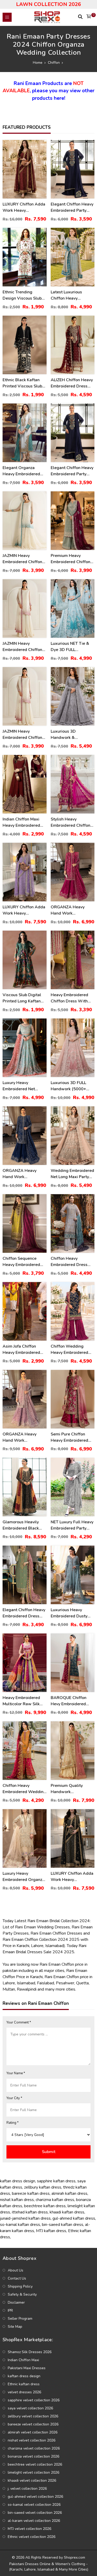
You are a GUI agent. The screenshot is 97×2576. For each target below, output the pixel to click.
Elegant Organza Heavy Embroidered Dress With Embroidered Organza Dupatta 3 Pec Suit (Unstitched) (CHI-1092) (24, 471)
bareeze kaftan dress (31, 2193)
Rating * (13, 2123)
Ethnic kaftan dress (24, 2384)
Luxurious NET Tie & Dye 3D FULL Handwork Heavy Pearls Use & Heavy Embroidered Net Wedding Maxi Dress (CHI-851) (71, 647)
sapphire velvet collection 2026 (34, 2400)
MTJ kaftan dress (51, 2231)
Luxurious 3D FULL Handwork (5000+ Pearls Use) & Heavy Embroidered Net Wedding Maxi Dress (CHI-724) (71, 1086)
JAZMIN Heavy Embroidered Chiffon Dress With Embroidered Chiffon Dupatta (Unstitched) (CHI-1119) (23, 647)
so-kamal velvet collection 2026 (34, 2505)
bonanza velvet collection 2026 (33, 2456)
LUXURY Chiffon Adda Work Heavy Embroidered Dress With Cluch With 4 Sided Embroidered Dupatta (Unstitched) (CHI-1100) (24, 207)
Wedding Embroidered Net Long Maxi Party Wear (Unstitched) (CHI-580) (72, 1174)
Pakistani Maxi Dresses (27, 2368)
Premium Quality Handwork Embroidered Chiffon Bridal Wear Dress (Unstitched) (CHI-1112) (70, 1789)
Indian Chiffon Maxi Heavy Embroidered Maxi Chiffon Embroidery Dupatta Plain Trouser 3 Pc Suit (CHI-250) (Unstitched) (24, 822)
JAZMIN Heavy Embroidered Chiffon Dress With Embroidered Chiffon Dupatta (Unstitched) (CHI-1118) (23, 559)
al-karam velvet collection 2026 (34, 2521)
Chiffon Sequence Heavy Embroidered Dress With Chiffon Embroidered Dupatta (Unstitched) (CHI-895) (23, 1262)
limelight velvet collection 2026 (33, 2472)
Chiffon (54, 63)
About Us (16, 2270)
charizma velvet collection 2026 (34, 2448)
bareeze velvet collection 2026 (33, 2424)
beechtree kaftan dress (45, 2206)
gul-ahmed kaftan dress (74, 2218)
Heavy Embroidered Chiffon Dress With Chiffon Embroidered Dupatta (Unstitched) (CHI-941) (71, 998)
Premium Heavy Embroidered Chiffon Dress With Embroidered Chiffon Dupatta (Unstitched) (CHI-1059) (71, 559)
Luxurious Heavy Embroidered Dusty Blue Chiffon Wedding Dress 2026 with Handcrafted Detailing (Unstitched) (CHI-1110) (72, 1613)
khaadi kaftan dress (67, 2212)
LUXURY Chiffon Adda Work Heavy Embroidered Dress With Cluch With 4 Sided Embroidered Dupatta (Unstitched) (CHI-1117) (24, 910)
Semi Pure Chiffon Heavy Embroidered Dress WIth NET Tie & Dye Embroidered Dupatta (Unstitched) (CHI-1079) (72, 1437)
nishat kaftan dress (17, 2200)
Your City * (14, 2098)
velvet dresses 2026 (24, 2392)
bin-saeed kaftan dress (63, 2225)
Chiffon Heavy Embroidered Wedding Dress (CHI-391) (24, 1789)
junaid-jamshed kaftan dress (25, 2218)
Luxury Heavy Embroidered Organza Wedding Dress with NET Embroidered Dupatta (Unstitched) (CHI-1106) (24, 1877)
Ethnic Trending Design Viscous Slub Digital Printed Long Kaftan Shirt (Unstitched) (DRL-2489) (22, 295)
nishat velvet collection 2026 (32, 2440)
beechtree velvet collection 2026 (35, 2464)
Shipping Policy (20, 2286)
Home (38, 63)
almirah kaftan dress (69, 2193)
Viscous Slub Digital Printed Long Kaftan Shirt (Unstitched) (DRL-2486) (22, 998)
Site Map (15, 2327)
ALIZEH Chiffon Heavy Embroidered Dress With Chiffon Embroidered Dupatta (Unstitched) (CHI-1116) (72, 383)
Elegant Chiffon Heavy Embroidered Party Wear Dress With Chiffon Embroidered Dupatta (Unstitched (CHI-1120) (72, 207)
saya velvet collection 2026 (30, 2408)
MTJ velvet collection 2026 (29, 2529)
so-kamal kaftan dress (20, 2225)
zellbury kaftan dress (43, 2187)
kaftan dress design (18, 2181)
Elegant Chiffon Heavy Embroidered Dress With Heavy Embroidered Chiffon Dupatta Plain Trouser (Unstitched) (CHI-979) (24, 1613)
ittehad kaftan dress (30, 2212)
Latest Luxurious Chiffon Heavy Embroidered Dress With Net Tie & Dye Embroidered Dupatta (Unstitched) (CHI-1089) (71, 295)
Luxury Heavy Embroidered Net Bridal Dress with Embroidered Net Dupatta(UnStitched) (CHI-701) (22, 1086)
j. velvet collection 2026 (27, 2489)
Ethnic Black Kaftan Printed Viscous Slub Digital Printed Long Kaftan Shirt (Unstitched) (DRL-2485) (22, 383)
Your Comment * (19, 2022)
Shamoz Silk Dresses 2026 (30, 2352)
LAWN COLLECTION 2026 (48, 4)
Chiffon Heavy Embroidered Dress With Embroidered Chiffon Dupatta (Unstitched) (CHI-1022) (69, 1262)
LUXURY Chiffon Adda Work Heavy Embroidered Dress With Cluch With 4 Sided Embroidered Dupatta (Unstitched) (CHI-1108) (72, 1877)
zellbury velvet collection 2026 (33, 2416)
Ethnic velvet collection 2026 (32, 2537)
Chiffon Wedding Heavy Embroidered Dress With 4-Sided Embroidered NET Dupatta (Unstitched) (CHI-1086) (71, 1350)
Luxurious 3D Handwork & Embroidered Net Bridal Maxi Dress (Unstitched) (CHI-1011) (68, 735)
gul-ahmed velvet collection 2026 (35, 2497)
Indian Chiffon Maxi (23, 2360)
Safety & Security (22, 2294)
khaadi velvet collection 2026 (32, 2481)
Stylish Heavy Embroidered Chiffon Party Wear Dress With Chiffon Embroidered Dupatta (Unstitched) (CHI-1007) (71, 822)
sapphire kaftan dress (56, 2181)
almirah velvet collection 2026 (33, 2432)
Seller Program (20, 2319)
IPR (10, 2310)
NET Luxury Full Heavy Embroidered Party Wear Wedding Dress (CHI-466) (72, 1525)
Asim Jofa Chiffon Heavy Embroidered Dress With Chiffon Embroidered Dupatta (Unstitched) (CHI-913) (23, 1350)
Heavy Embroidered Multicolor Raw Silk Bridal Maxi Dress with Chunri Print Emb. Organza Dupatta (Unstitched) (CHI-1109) (24, 1701)
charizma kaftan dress (55, 2200)
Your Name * (16, 2073)
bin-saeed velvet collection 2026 (35, 2513)
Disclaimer (16, 2302)
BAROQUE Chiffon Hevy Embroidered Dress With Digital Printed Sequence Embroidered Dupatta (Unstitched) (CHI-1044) (71, 1701)
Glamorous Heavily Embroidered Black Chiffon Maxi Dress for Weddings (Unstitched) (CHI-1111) (24, 1525)
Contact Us (17, 2278)
